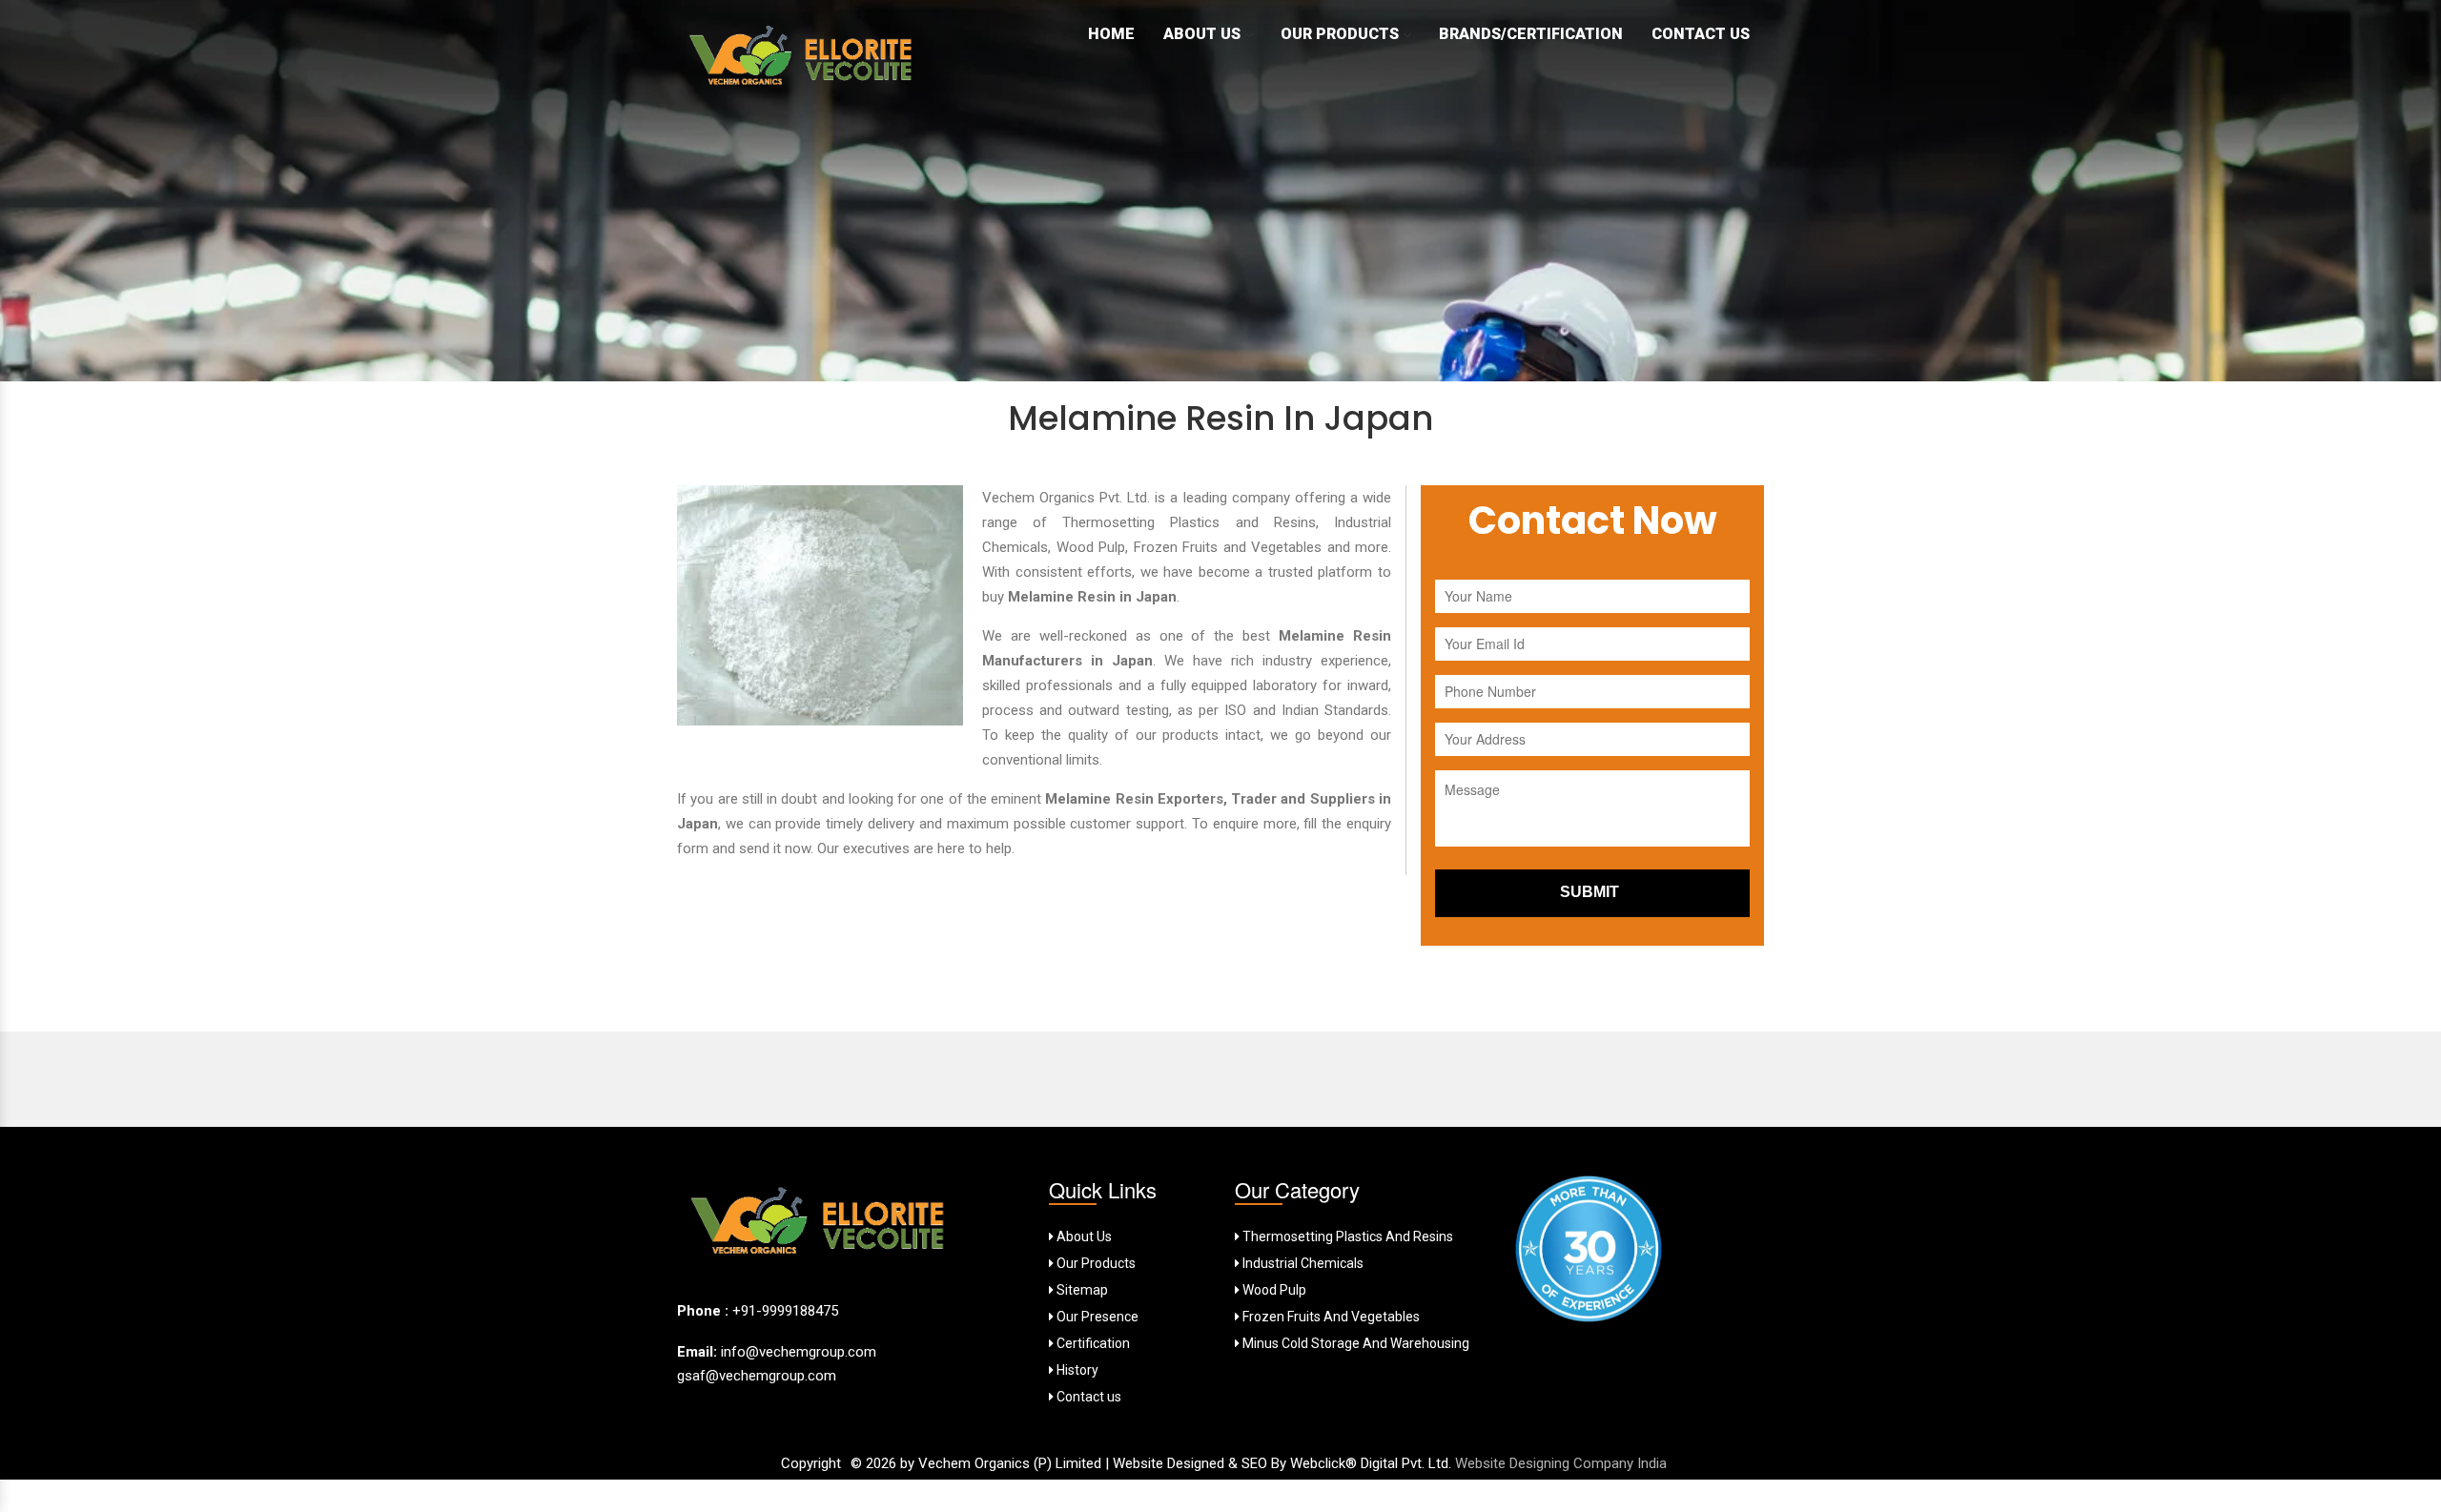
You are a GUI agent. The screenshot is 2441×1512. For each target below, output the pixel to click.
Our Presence (1096, 1317)
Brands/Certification (1531, 34)
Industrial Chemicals (1302, 1263)
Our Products (1340, 34)
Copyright (811, 1463)
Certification (1092, 1343)
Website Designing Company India (1561, 1463)
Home (1111, 34)
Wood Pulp (1273, 1290)
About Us (1202, 34)
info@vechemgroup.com (797, 1352)
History (1076, 1370)
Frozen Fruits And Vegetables (1330, 1317)
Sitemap (1081, 1290)
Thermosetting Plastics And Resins (1346, 1236)
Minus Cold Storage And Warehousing (1354, 1343)
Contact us (1087, 1397)
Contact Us (1701, 34)
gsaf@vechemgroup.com (757, 1376)
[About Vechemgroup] (820, 1226)
